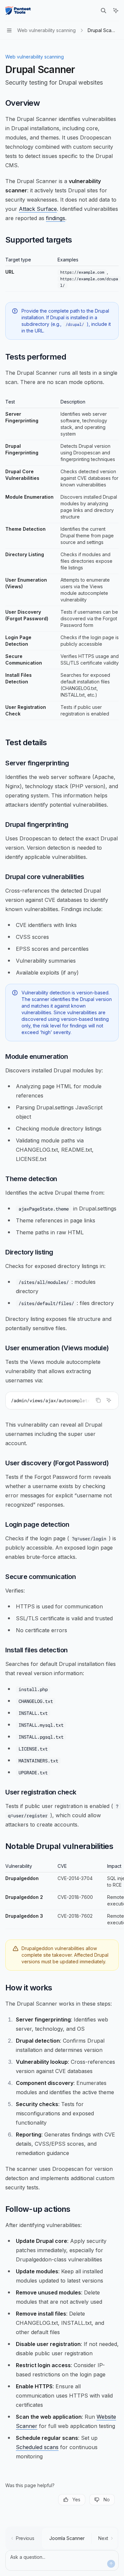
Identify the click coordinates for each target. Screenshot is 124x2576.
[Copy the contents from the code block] (98, 1400)
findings (56, 218)
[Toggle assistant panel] (116, 11)
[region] (62, 1896)
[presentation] (62, 1401)
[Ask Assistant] (109, 1400)
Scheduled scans (37, 2447)
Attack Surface (38, 209)
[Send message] (111, 2564)
